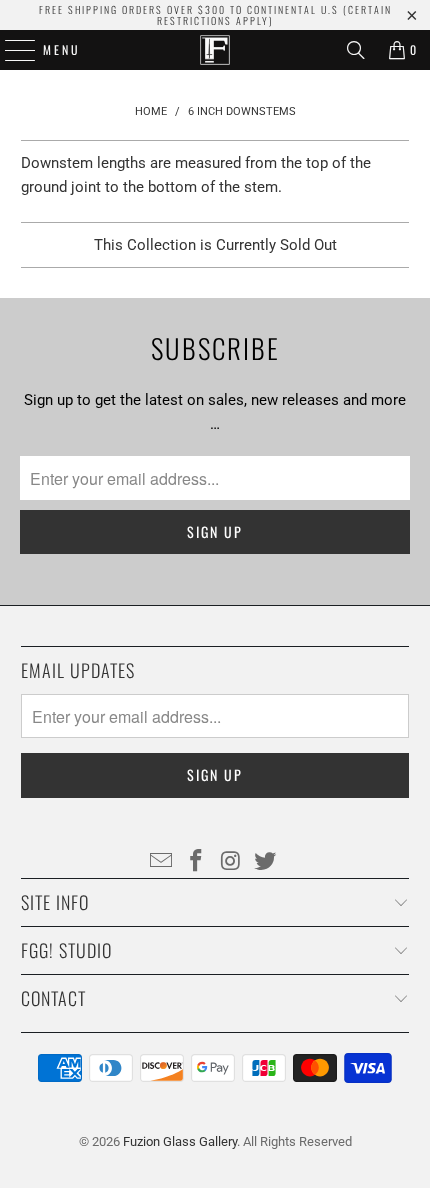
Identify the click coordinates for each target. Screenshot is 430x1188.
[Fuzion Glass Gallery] (215, 50)
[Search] (356, 50)
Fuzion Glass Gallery (180, 1141)
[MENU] (10, 50)
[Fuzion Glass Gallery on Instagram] (232, 862)
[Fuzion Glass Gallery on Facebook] (197, 862)
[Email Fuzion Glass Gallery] (162, 862)
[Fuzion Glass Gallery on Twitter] (266, 862)
